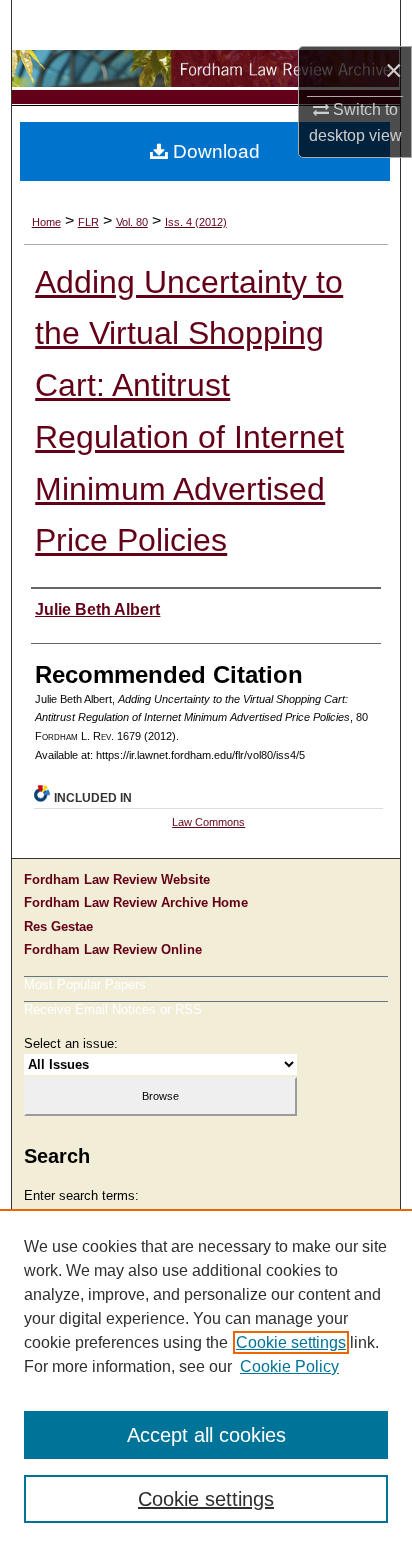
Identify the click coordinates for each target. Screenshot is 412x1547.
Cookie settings (291, 1342)
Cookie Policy (289, 1366)
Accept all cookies (206, 1435)
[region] (206, 1378)
